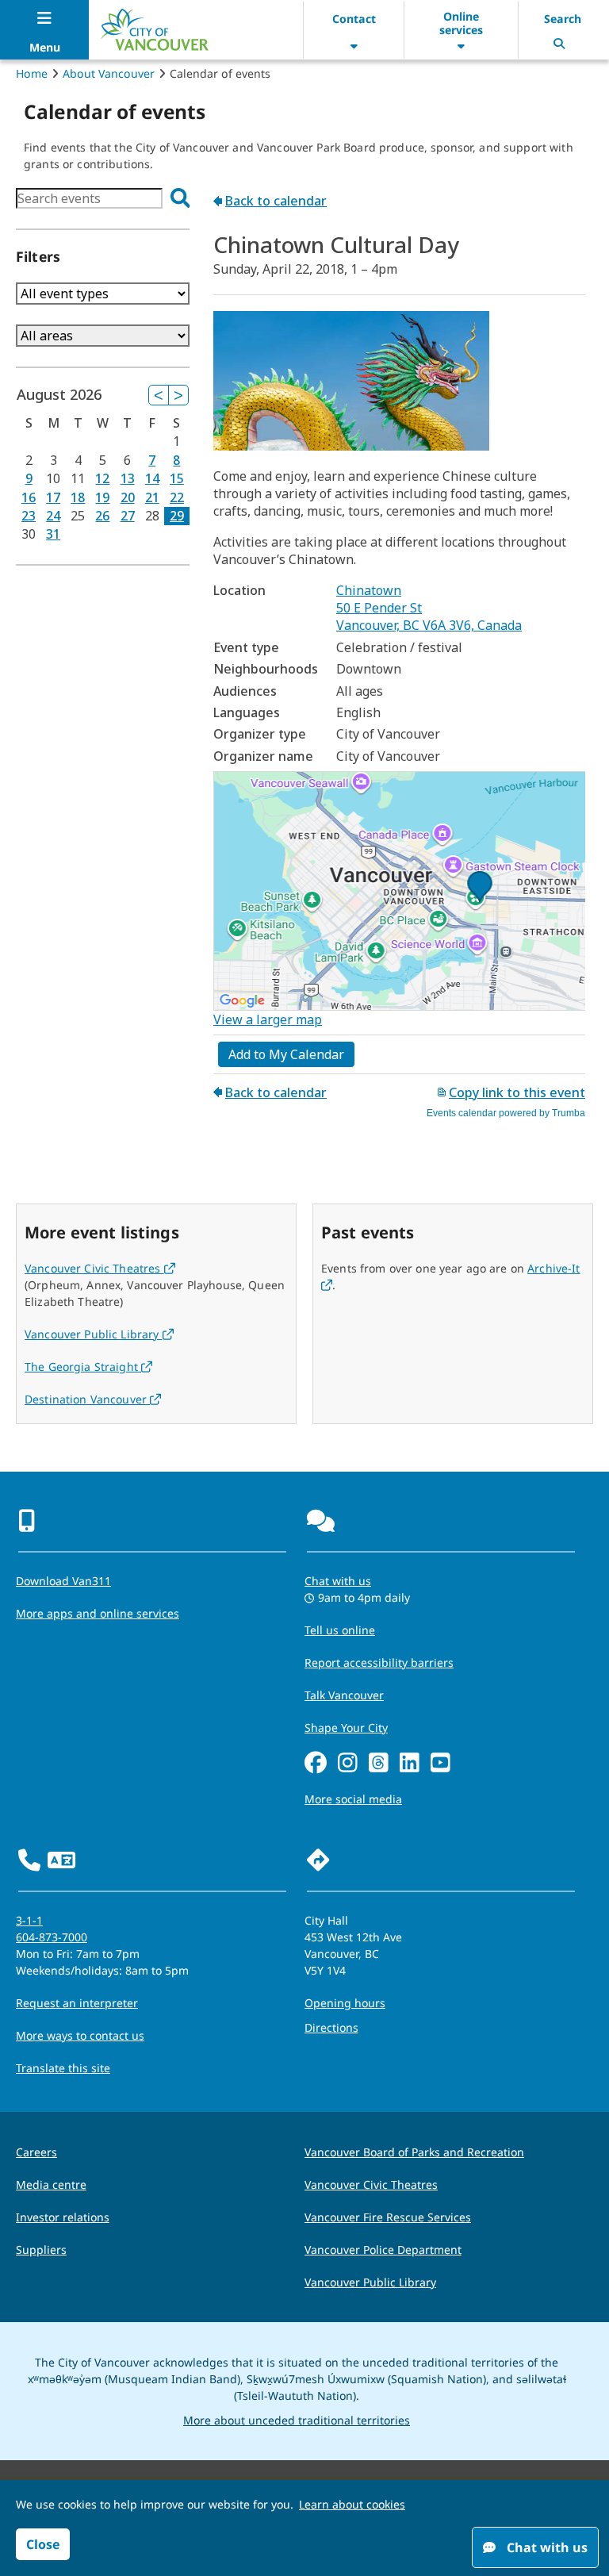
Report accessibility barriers (379, 1662)
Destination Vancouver (93, 1399)
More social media (353, 1799)
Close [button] (43, 2544)
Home (32, 73)
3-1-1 (29, 1920)
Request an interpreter (77, 2003)
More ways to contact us (80, 2035)
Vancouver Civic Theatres (100, 1268)
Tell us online (340, 1630)
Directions (331, 2027)
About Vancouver (109, 73)
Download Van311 (63, 1581)
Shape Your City (346, 1728)
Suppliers (41, 2250)
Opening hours (345, 2003)
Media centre (51, 2184)
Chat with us (338, 1581)
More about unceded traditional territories (297, 2420)
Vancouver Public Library (99, 1334)
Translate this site (63, 2068)
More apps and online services (98, 1613)
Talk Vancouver (344, 1695)
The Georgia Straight (88, 1367)
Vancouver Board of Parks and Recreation (414, 2152)
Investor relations (63, 2217)
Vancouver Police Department (383, 2250)
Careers (36, 2152)
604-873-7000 (52, 1937)
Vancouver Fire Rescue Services (388, 2217)
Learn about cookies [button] (352, 2504)
